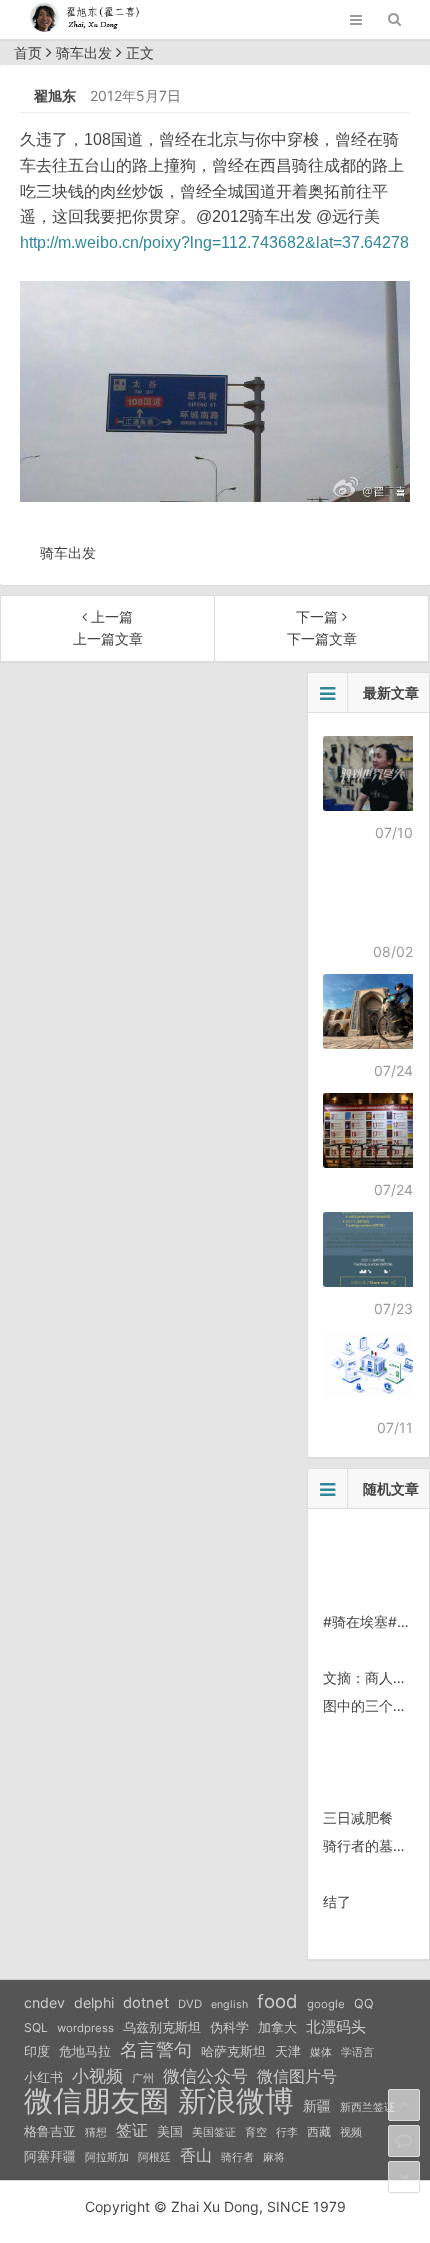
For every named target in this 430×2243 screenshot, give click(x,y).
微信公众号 (205, 2076)
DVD (190, 2004)
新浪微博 (236, 2101)
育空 (256, 2132)
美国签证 (214, 2132)
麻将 (274, 2157)
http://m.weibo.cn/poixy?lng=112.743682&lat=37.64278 (214, 242)
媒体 (321, 2052)
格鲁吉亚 (50, 2131)
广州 (143, 2078)
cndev (44, 2002)
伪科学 (229, 2027)
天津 (288, 2051)
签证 (132, 2130)
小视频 (97, 2075)
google (326, 2004)
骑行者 (237, 2157)
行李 (287, 2132)
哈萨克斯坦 (233, 2051)
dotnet (146, 2003)
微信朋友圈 (96, 2101)
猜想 (96, 2132)
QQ (364, 2003)
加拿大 (277, 2027)
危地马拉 (85, 2051)
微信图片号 (297, 2076)
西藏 (319, 2131)
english (229, 2004)
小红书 (43, 2077)
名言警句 (156, 2049)
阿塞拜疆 (50, 2156)
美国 (170, 2131)
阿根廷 (154, 2157)
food (277, 2001)
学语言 (357, 2052)
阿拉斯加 (107, 2157)
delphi (94, 2002)
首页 (28, 52)
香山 (196, 2155)
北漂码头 (336, 2026)
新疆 (317, 2106)
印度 (37, 2051)
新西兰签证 (367, 2107)
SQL (36, 2027)
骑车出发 (84, 52)
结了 (337, 1901)
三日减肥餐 (358, 1817)
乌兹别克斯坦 (162, 2027)
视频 (351, 2132)
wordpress (85, 2028)
